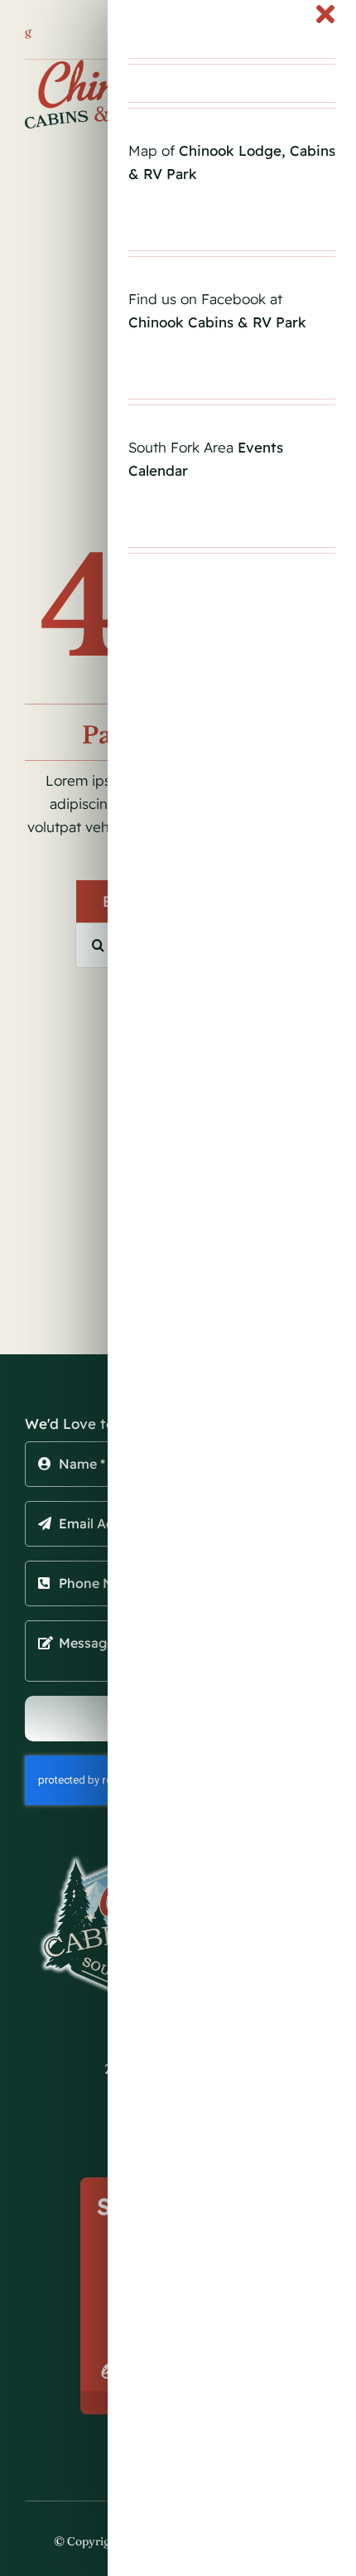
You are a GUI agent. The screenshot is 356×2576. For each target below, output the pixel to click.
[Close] (325, 14)
